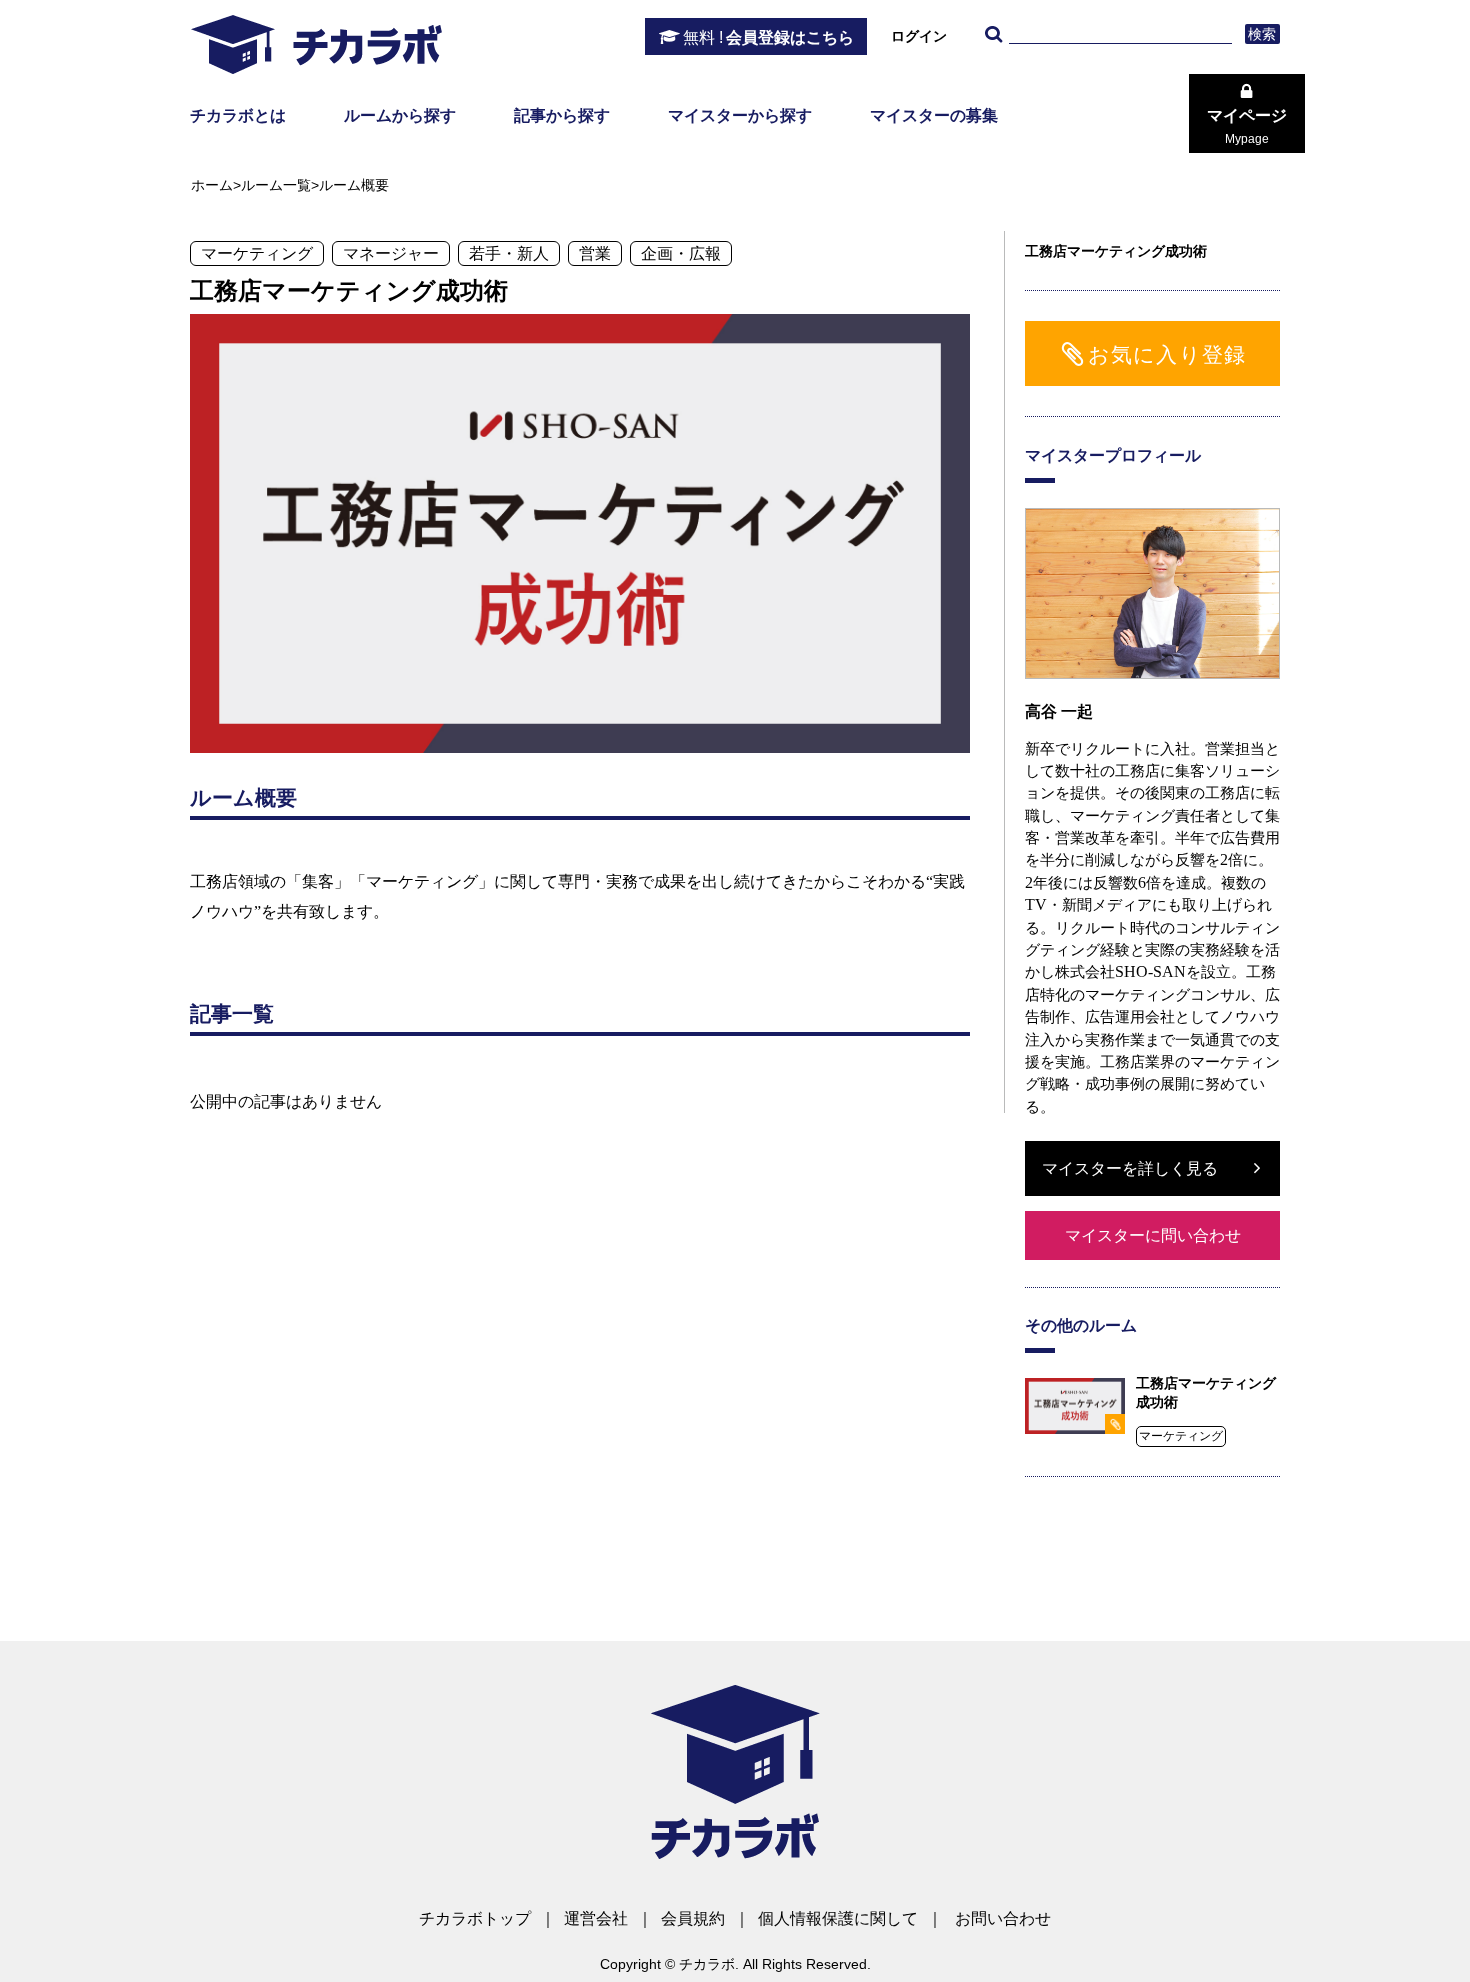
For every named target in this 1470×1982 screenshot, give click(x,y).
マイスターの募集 (934, 115)
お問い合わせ (1003, 1918)
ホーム (212, 185)
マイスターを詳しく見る (1130, 1168)
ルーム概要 (354, 185)
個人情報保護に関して (838, 1918)
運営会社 (596, 1918)
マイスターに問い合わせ (1153, 1235)
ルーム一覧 (276, 185)
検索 (1262, 34)
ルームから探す (400, 115)
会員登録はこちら (768, 37)
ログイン (919, 36)
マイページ (1247, 126)
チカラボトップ (475, 1918)
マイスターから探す (740, 115)
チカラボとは (238, 115)
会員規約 (693, 1918)
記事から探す (562, 115)
